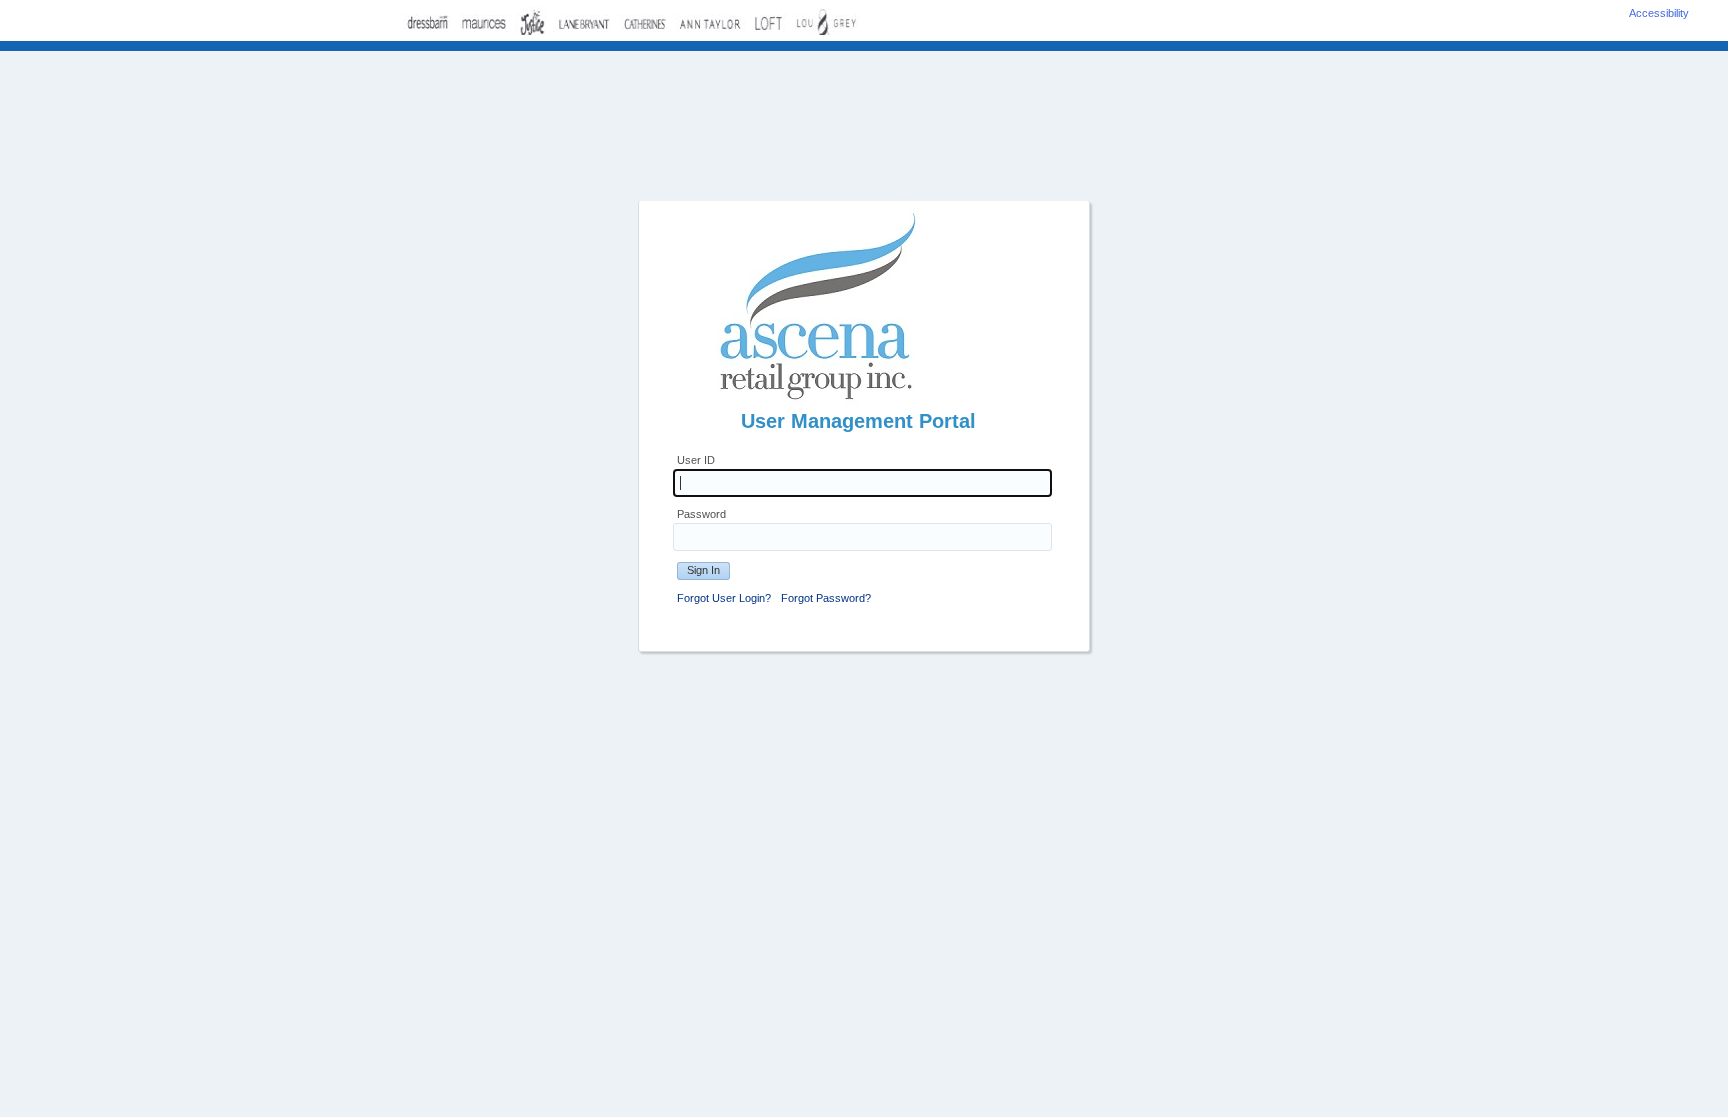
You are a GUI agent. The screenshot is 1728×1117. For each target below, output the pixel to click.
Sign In (703, 570)
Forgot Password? (826, 598)
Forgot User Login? (724, 598)
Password (701, 514)
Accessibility (1659, 13)
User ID (696, 460)
